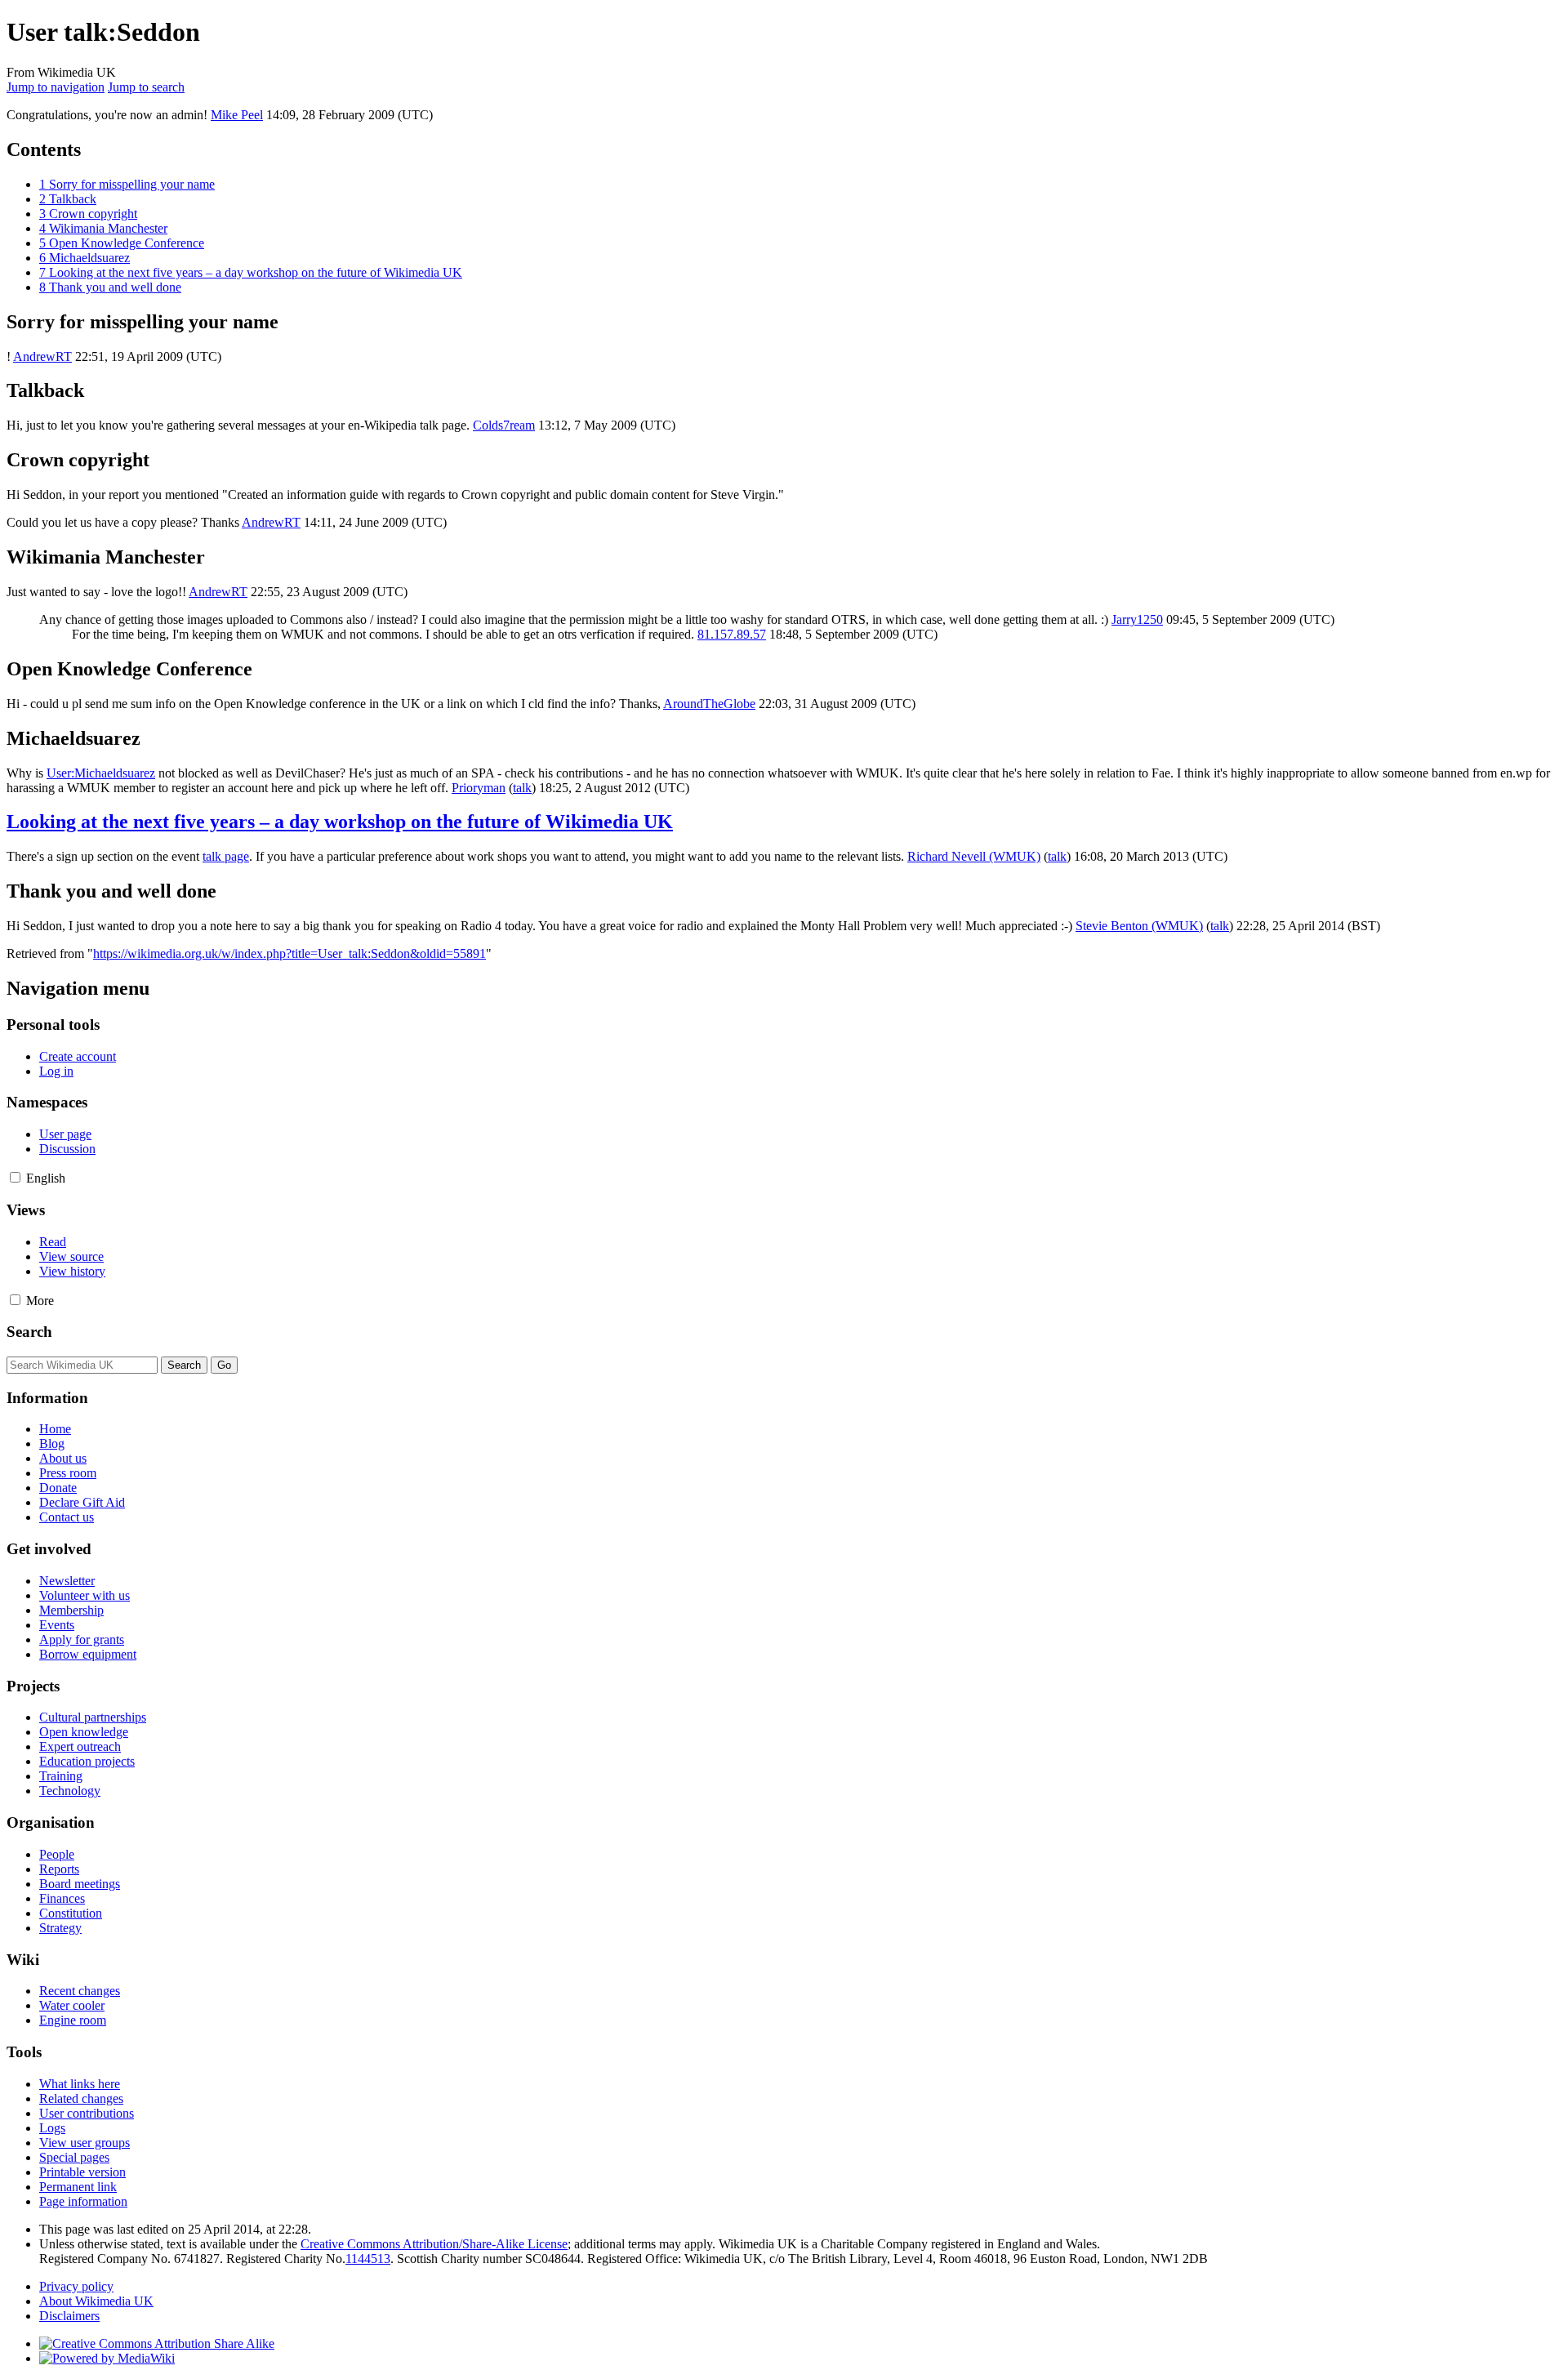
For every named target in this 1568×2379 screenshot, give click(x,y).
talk (522, 788)
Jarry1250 (1137, 619)
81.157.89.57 (732, 634)
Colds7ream (504, 425)
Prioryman (479, 788)
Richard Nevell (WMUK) (974, 856)
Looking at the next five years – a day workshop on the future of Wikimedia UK (340, 822)
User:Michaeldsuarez (101, 773)
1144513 (368, 2259)
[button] (15, 1177)
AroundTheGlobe (709, 704)
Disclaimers (69, 2316)
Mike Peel (237, 115)
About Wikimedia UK (96, 2301)
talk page (226, 856)
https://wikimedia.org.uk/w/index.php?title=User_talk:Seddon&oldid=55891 (290, 953)
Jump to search (146, 87)
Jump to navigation (56, 87)
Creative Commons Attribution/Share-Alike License (434, 2244)
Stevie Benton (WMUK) (1139, 926)
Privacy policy (76, 2286)
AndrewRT (42, 356)
